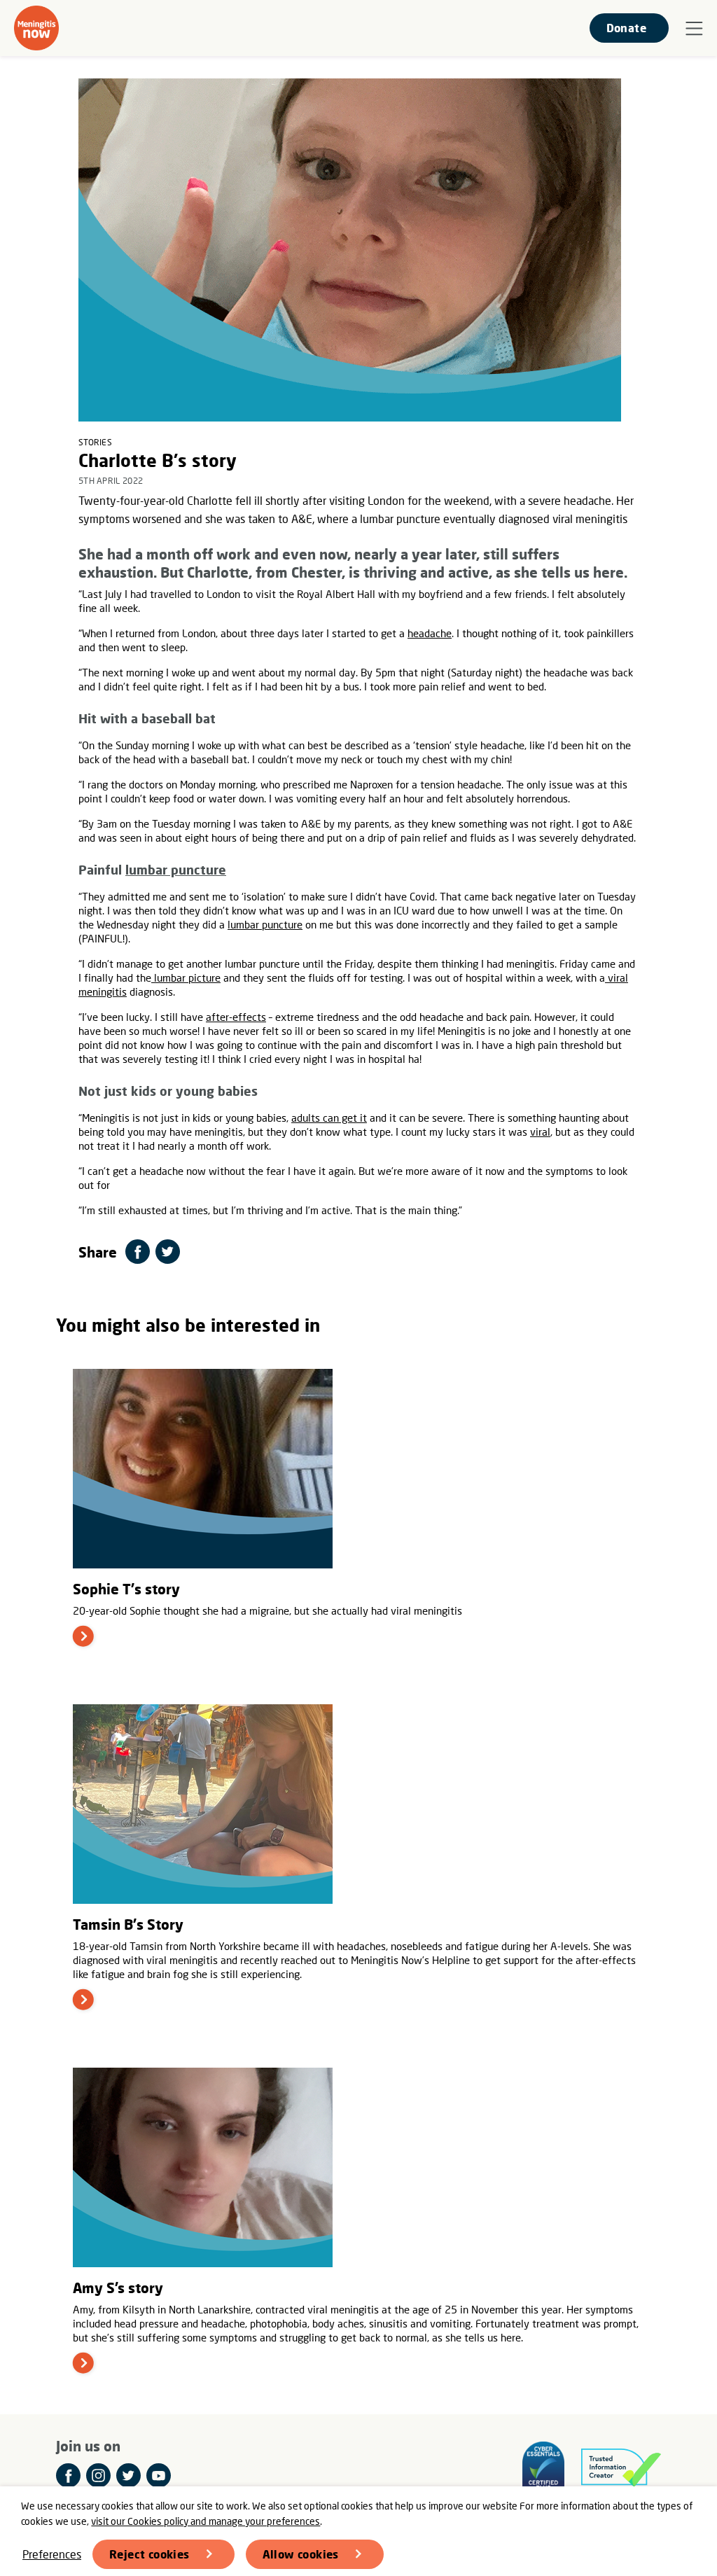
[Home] (36, 28)
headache (430, 633)
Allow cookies (301, 2554)
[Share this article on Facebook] (138, 1252)
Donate (626, 28)
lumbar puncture (176, 870)
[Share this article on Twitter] (168, 1252)
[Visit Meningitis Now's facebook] (68, 2476)
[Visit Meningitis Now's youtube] (159, 2476)
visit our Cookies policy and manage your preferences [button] (206, 2521)
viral (540, 1132)
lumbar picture (186, 977)
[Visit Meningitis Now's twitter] (128, 2476)
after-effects (236, 1017)
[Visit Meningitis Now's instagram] (98, 2476)
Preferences (52, 2554)
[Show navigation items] (694, 29)
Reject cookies (149, 2554)
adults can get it (329, 1118)
